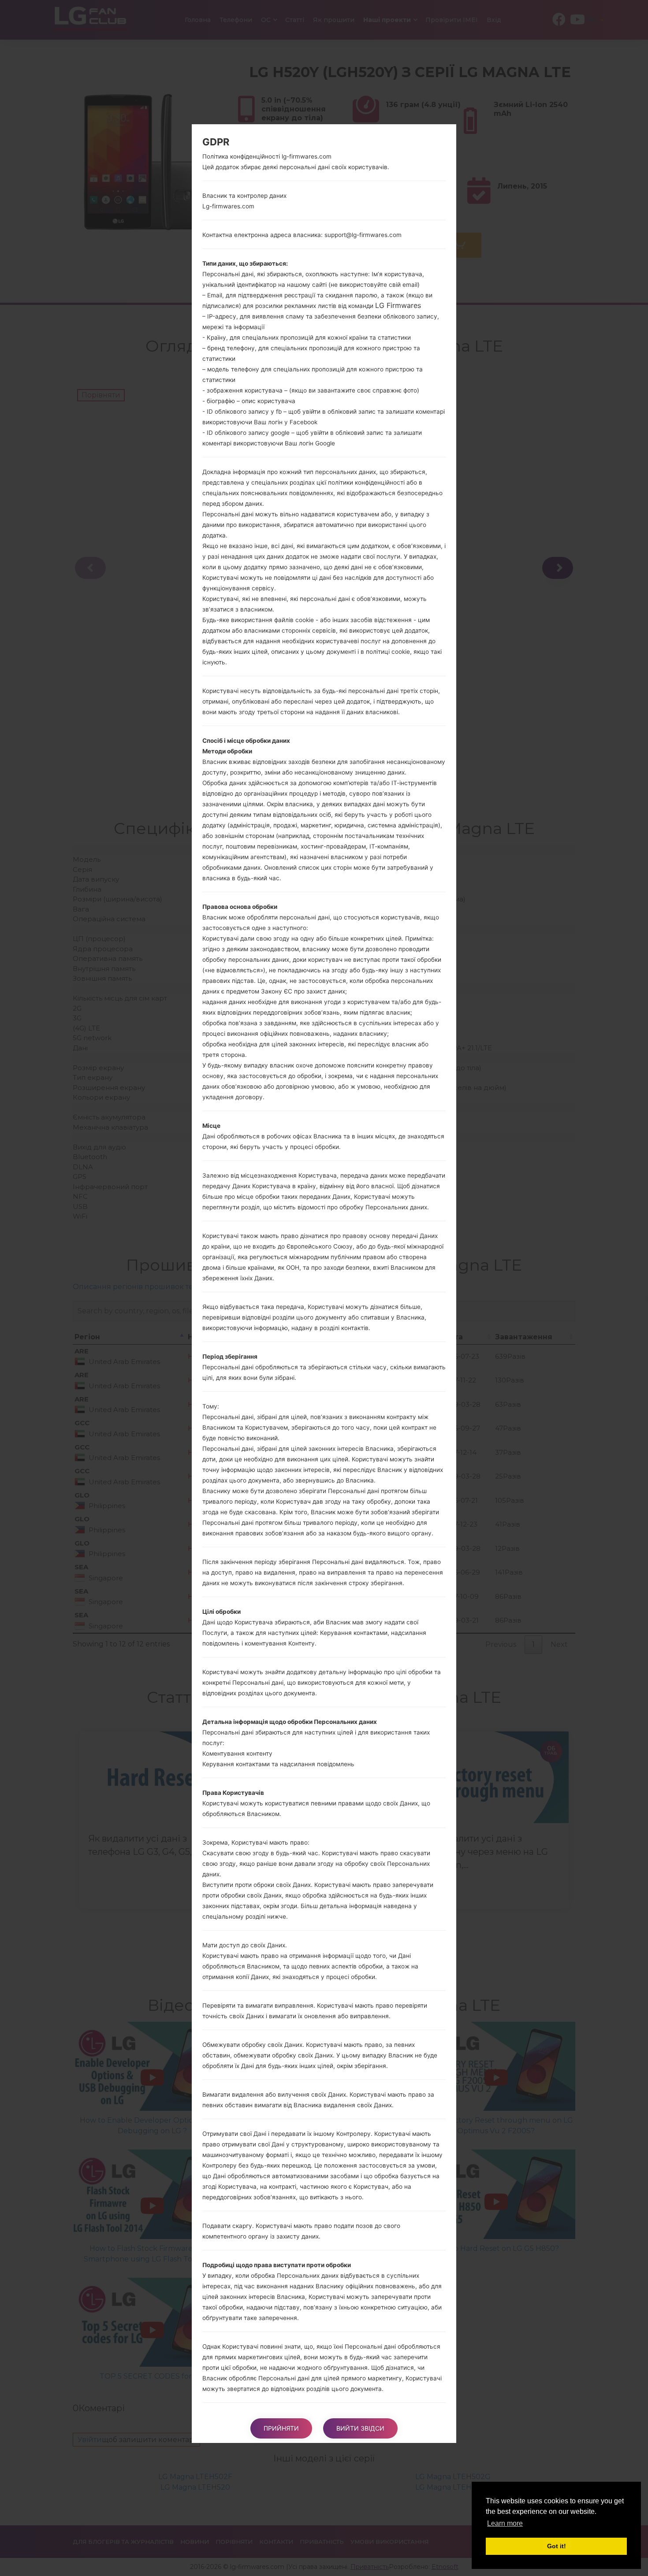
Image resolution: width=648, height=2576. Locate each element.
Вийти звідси (360, 2428)
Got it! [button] (557, 2546)
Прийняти (281, 2428)
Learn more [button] (505, 2523)
